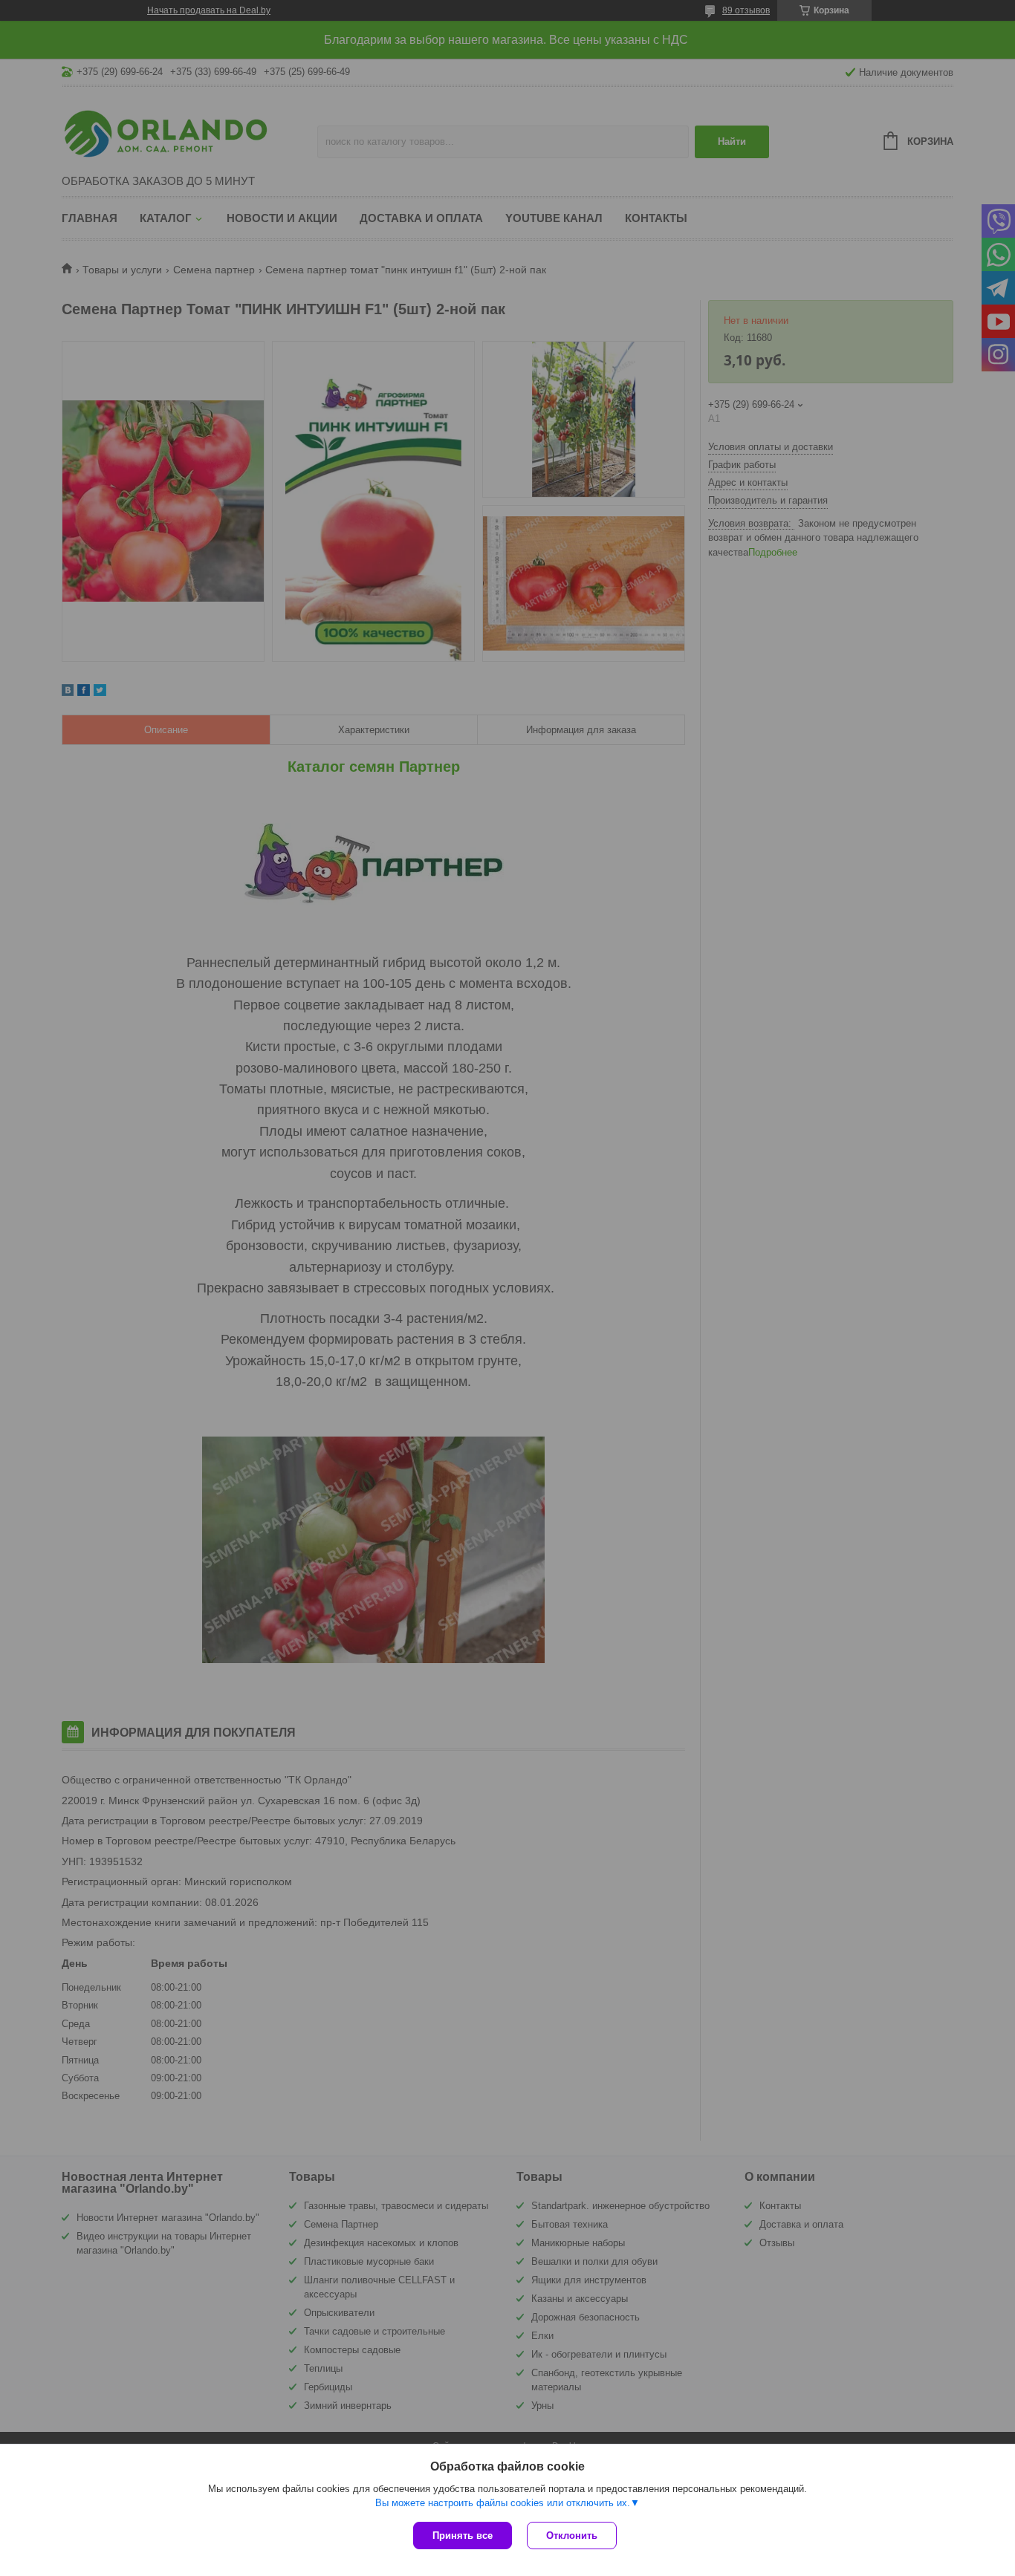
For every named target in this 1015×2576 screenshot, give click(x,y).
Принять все (463, 2536)
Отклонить (572, 2536)
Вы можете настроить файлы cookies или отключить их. (503, 2503)
